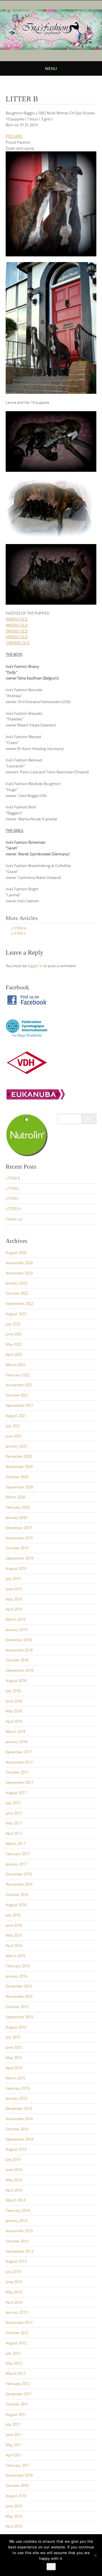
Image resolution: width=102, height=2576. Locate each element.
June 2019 (14, 1589)
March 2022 (15, 1365)
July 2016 (13, 1915)
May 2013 (14, 2292)
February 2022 (18, 1375)
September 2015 (19, 2017)
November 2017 (19, 1762)
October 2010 (17, 2486)
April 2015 (14, 2068)
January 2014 (16, 2221)
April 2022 (14, 1354)
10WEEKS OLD (18, 643)
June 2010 (14, 2506)
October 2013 (17, 2241)
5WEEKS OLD (17, 631)
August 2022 (16, 1314)
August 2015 (16, 2027)
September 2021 (19, 1405)
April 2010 (14, 2526)
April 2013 (14, 2302)
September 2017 (19, 1782)
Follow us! (14, 1219)
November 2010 (19, 2475)
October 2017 (17, 1772)
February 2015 (18, 2088)
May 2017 (14, 1823)
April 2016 (14, 1945)
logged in (35, 966)
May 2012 (14, 2363)
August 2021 (16, 1416)
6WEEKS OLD (17, 637)
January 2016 (16, 1976)
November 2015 (19, 1996)
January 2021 (16, 1446)
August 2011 (16, 2414)
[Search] (89, 1119)
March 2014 (15, 2200)
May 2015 (14, 2058)
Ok (51, 2567)
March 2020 (15, 1497)
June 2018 (14, 1701)
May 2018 (14, 1711)
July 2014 (13, 2159)
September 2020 (19, 1487)
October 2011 (17, 2404)
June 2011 (14, 2435)
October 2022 (17, 1293)
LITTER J (12, 1189)
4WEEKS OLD (17, 625)
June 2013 (14, 2282)
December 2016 (19, 1874)
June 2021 (14, 1436)
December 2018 (19, 1640)
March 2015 (15, 2078)
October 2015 (17, 2007)
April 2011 (14, 2455)
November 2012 (19, 2322)
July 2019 (13, 1579)
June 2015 (14, 2047)
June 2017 (14, 1813)
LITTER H (13, 1209)
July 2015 (13, 2037)
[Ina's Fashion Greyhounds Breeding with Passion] (51, 30)
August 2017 (16, 1793)
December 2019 (19, 1528)
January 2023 (16, 1283)
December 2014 (19, 2108)
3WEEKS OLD (17, 619)
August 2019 (16, 1568)
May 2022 (14, 1344)
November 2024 (19, 1263)
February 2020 (18, 1507)
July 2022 (13, 1324)
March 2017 (15, 1844)
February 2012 (18, 2384)
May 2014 (14, 2180)
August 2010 (16, 2496)
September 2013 (19, 2251)
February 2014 (18, 2210)
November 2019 (19, 1538)
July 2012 (13, 2353)
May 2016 (14, 1935)
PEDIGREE (14, 136)
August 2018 (16, 1681)
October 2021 (17, 1395)
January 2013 (16, 2312)
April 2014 (14, 2190)
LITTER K (13, 1178)
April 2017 (14, 1833)
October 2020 (17, 1477)
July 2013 (13, 2272)
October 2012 (17, 2333)
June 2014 (14, 2170)
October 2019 (17, 1548)
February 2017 (18, 1854)
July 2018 (13, 1691)
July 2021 (13, 1426)
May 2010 (14, 2516)
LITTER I (12, 1199)
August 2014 (16, 2149)
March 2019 (15, 1619)
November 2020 (19, 1467)
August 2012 (16, 2343)
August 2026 (16, 1253)
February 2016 (18, 1966)
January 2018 (16, 1742)
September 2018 (19, 1670)
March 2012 (15, 2373)
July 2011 (13, 2424)
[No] (95, 2555)
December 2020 (19, 1456)
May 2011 (14, 2445)
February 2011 (18, 2465)
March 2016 (15, 1956)
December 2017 (19, 1752)
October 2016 (17, 1895)
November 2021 (19, 1385)
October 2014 (17, 2129)
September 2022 (19, 1304)
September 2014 (19, 2139)
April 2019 (14, 1609)
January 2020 (16, 1517)
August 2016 (16, 1905)
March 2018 (15, 1731)
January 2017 (16, 1864)
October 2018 (17, 1660)
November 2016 (19, 1884)
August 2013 (16, 2261)
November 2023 (19, 1273)
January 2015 (16, 2098)
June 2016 (14, 1925)
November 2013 (19, 2231)
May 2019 (14, 1599)
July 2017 (13, 1803)
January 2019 (16, 1630)
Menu (51, 68)
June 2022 (14, 1334)
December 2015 (19, 1986)
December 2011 (19, 2394)
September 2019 (19, 1558)
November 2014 (19, 2119)
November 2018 (19, 1650)
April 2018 (14, 1721)
